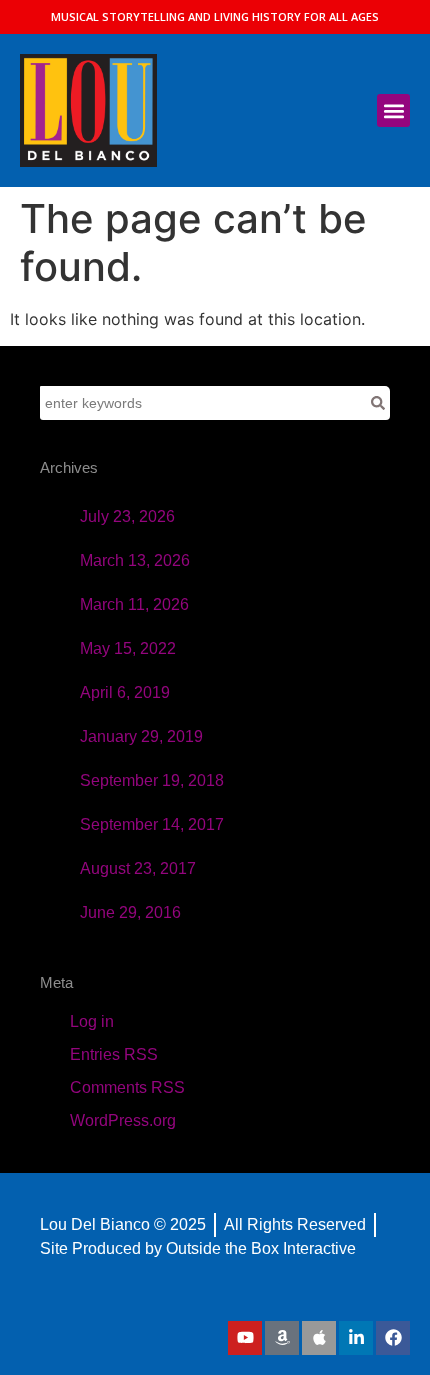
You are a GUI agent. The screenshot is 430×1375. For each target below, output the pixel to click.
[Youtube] (245, 1338)
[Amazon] (282, 1338)
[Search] (378, 403)
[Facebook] (393, 1338)
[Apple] (319, 1338)
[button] (393, 110)
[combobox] (203, 403)
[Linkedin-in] (356, 1338)
